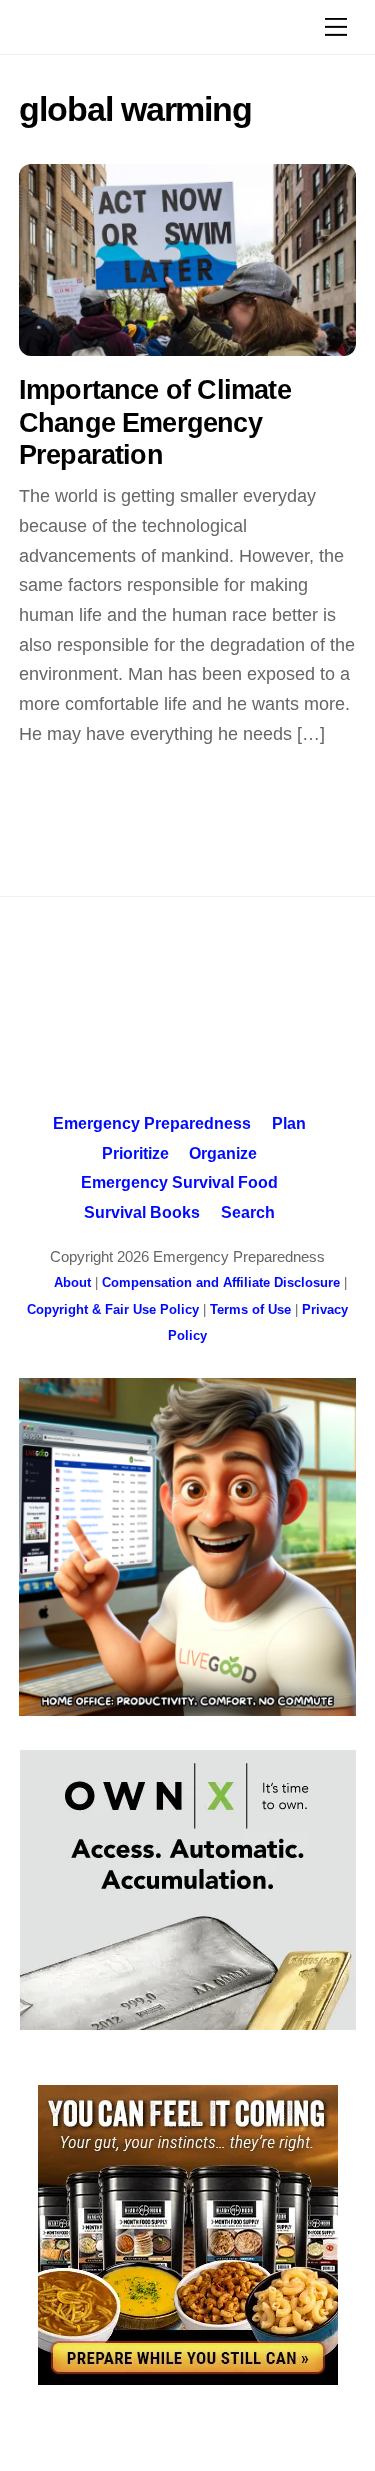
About (72, 1282)
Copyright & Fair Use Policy (113, 1309)
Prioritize (135, 1153)
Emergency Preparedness (152, 1123)
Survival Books (142, 1212)
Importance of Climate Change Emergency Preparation (155, 422)
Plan (289, 1123)
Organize (223, 1153)
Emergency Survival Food (179, 1182)
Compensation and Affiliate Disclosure (221, 1282)
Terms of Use (250, 1309)
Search (248, 1212)
